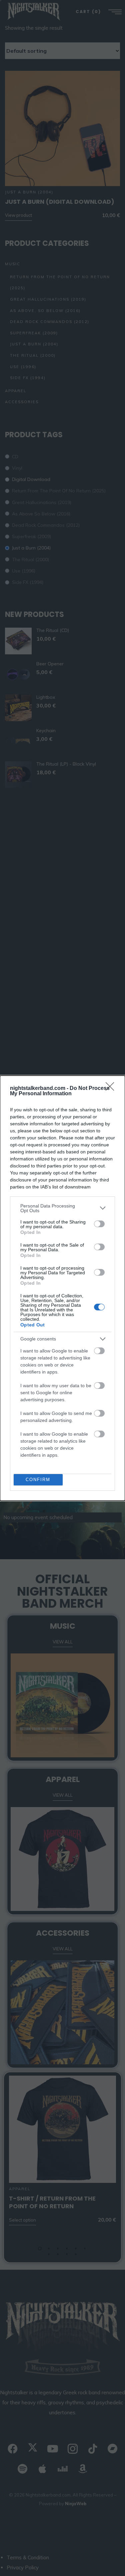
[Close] (112, 1089)
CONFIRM (38, 1480)
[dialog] (62, 1288)
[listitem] (62, 1208)
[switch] (99, 1224)
